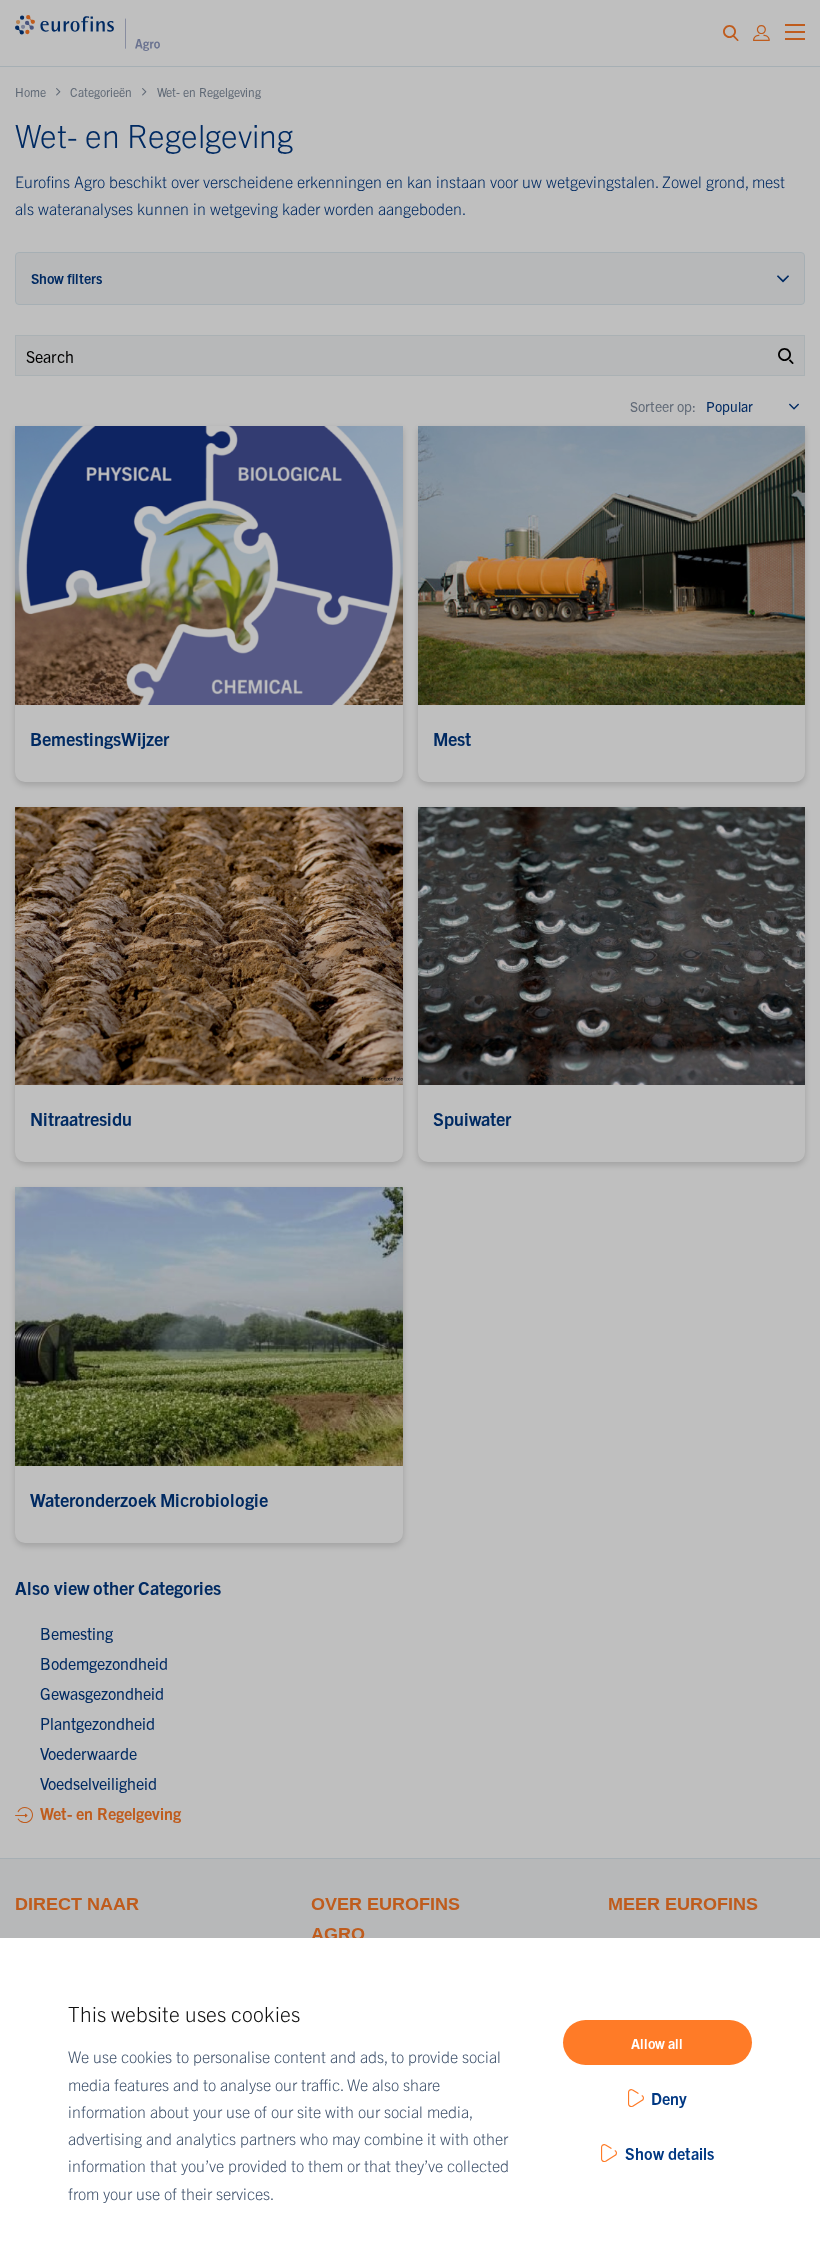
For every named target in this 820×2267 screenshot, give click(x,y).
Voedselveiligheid (98, 1783)
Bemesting (76, 1633)
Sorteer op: (663, 406)
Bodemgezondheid (104, 1663)
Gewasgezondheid (102, 1693)
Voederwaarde (88, 1753)
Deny (669, 2098)
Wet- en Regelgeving (110, 1813)
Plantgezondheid (97, 1723)
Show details (669, 2153)
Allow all (657, 2043)
